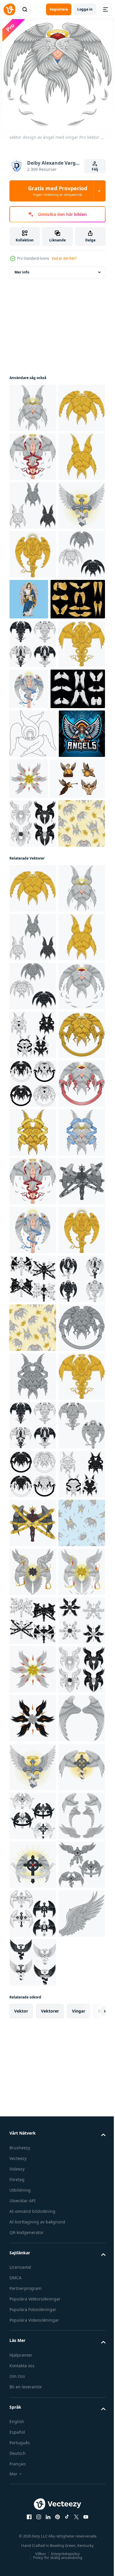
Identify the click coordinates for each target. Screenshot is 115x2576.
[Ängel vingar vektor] (37, 794)
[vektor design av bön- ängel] (33, 505)
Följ (95, 169)
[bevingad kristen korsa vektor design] (33, 652)
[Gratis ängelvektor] (37, 1071)
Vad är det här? (64, 258)
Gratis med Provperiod (58, 191)
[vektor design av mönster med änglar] (33, 1165)
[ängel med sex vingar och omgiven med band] (33, 1523)
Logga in (85, 9)
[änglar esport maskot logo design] (33, 1027)
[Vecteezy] (9, 9)
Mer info (22, 272)
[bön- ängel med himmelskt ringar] (33, 1865)
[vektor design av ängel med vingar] (33, 554)
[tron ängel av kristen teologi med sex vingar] (77, 1023)
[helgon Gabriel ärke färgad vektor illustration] (78, 746)
